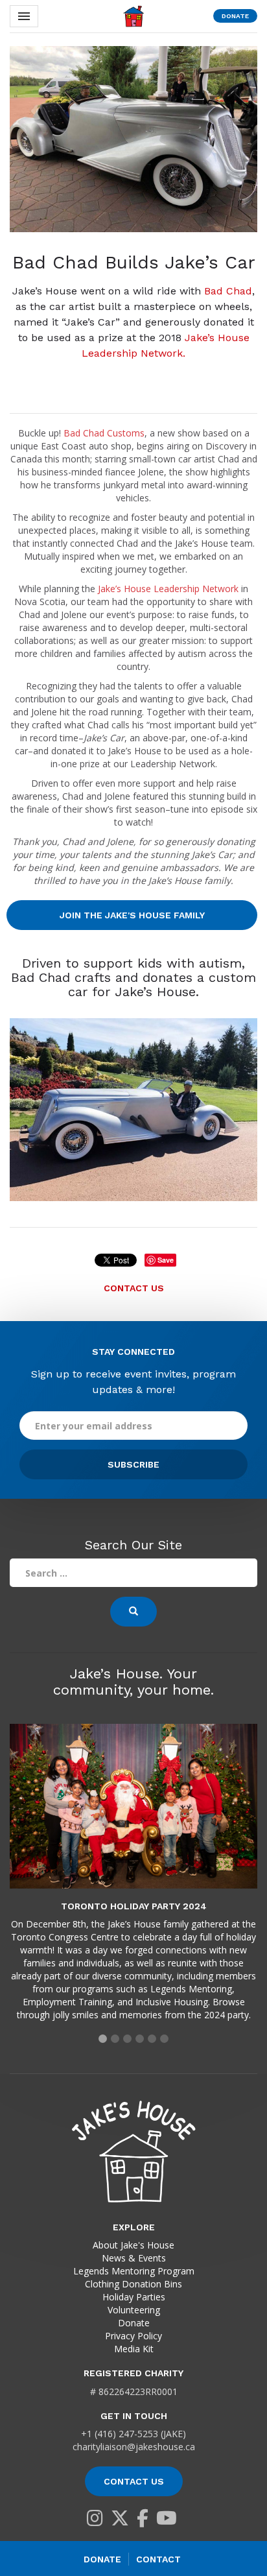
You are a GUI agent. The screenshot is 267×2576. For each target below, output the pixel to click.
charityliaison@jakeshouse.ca (134, 2447)
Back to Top (241, 2518)
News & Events (134, 2258)
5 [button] (152, 2039)
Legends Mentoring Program (134, 2271)
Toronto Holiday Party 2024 (134, 1906)
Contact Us (134, 1288)
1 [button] (103, 2039)
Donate (235, 16)
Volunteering (134, 2310)
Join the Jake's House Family (132, 915)
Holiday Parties (134, 2297)
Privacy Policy (133, 2336)
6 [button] (164, 2039)
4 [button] (140, 2039)
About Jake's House (133, 2245)
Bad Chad (228, 291)
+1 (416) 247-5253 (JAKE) (133, 2434)
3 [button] (127, 2039)
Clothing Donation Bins (133, 2284)
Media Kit (134, 2349)
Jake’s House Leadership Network (168, 589)
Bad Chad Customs (104, 433)
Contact (158, 2559)
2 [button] (115, 2039)
